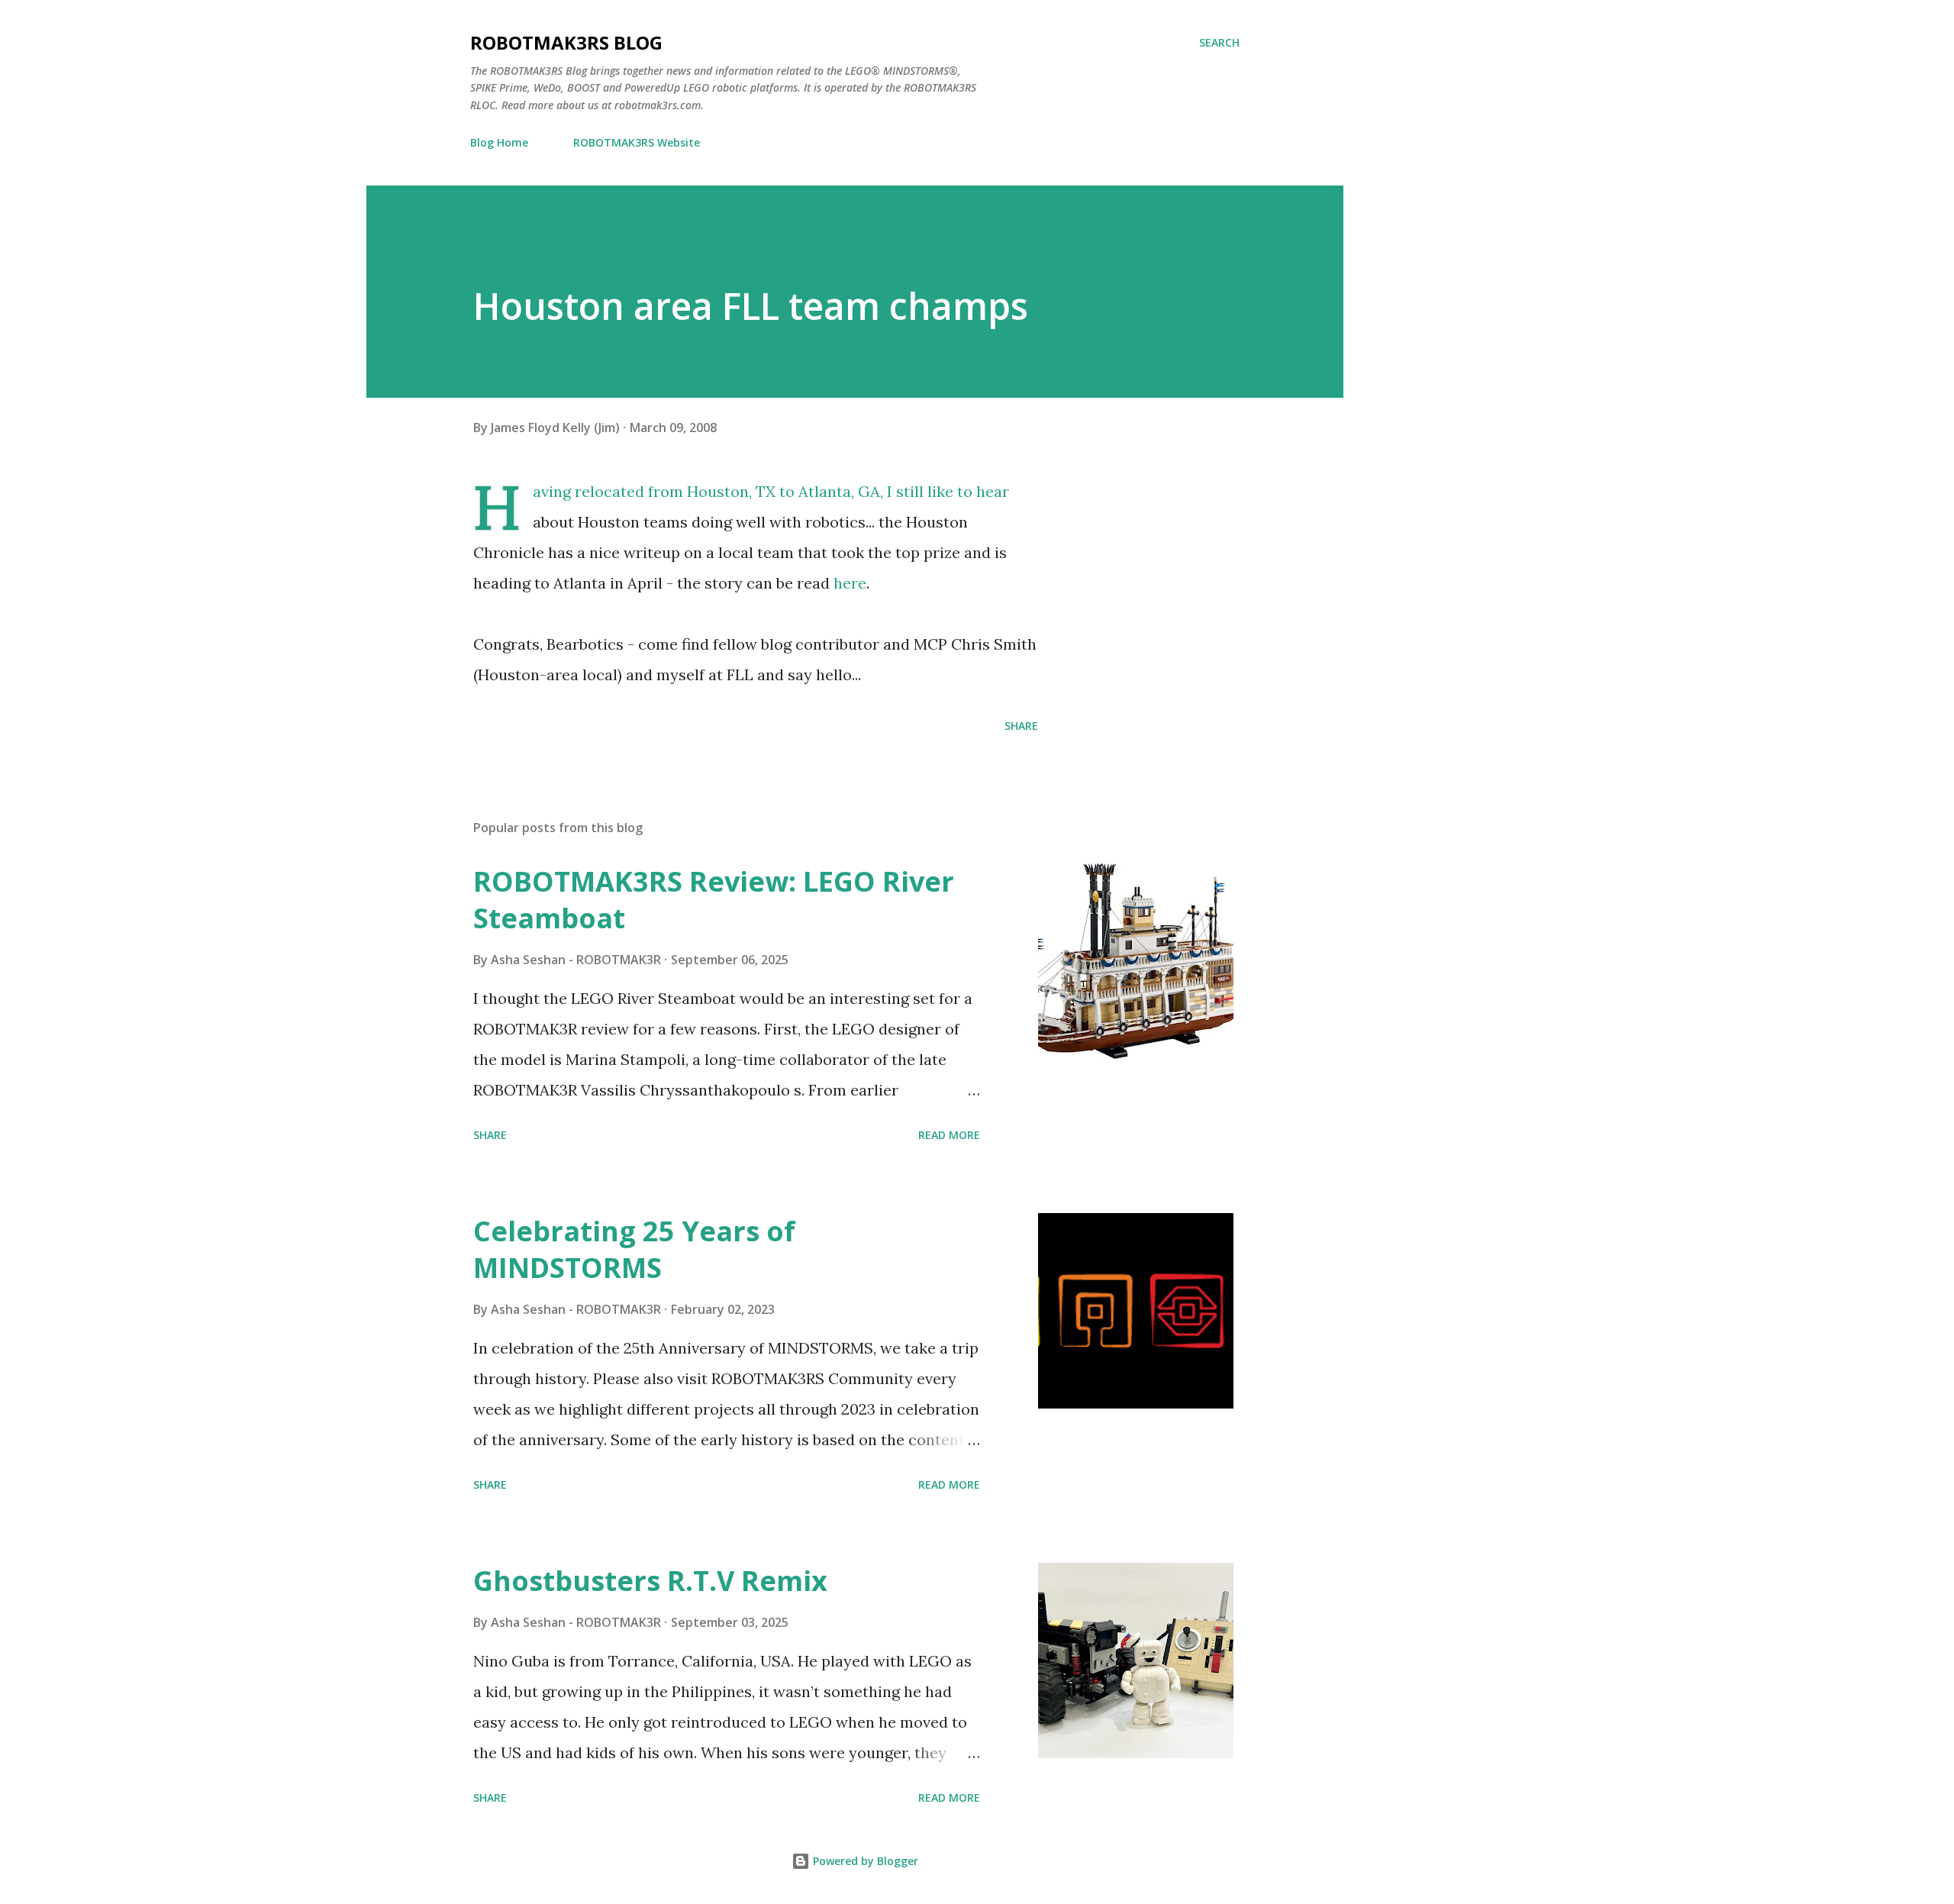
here (850, 583)
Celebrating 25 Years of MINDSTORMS (634, 1249)
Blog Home (499, 142)
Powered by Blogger (864, 1861)
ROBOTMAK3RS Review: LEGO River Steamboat (714, 900)
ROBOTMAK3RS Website (637, 142)
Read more (949, 1135)
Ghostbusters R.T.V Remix (650, 1581)
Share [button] (1021, 726)
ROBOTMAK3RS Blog (566, 42)
